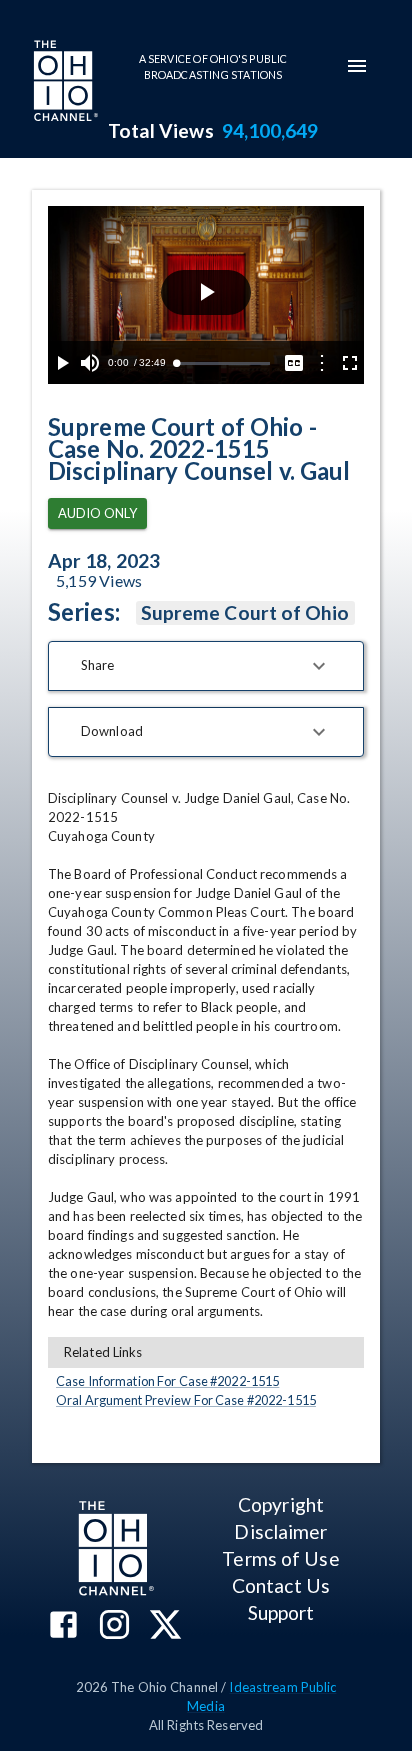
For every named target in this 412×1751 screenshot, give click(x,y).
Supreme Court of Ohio (245, 612)
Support (281, 1612)
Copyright (281, 1504)
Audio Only (97, 513)
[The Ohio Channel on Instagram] (114, 1626)
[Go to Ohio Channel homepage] (64, 83)
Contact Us (281, 1585)
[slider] (223, 363)
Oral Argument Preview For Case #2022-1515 (186, 1400)
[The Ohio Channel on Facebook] (63, 1626)
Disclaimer (280, 1531)
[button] (206, 666)
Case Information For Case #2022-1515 (167, 1381)
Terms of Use (280, 1558)
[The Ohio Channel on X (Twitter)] (165, 1626)
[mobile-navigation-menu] (357, 66)
